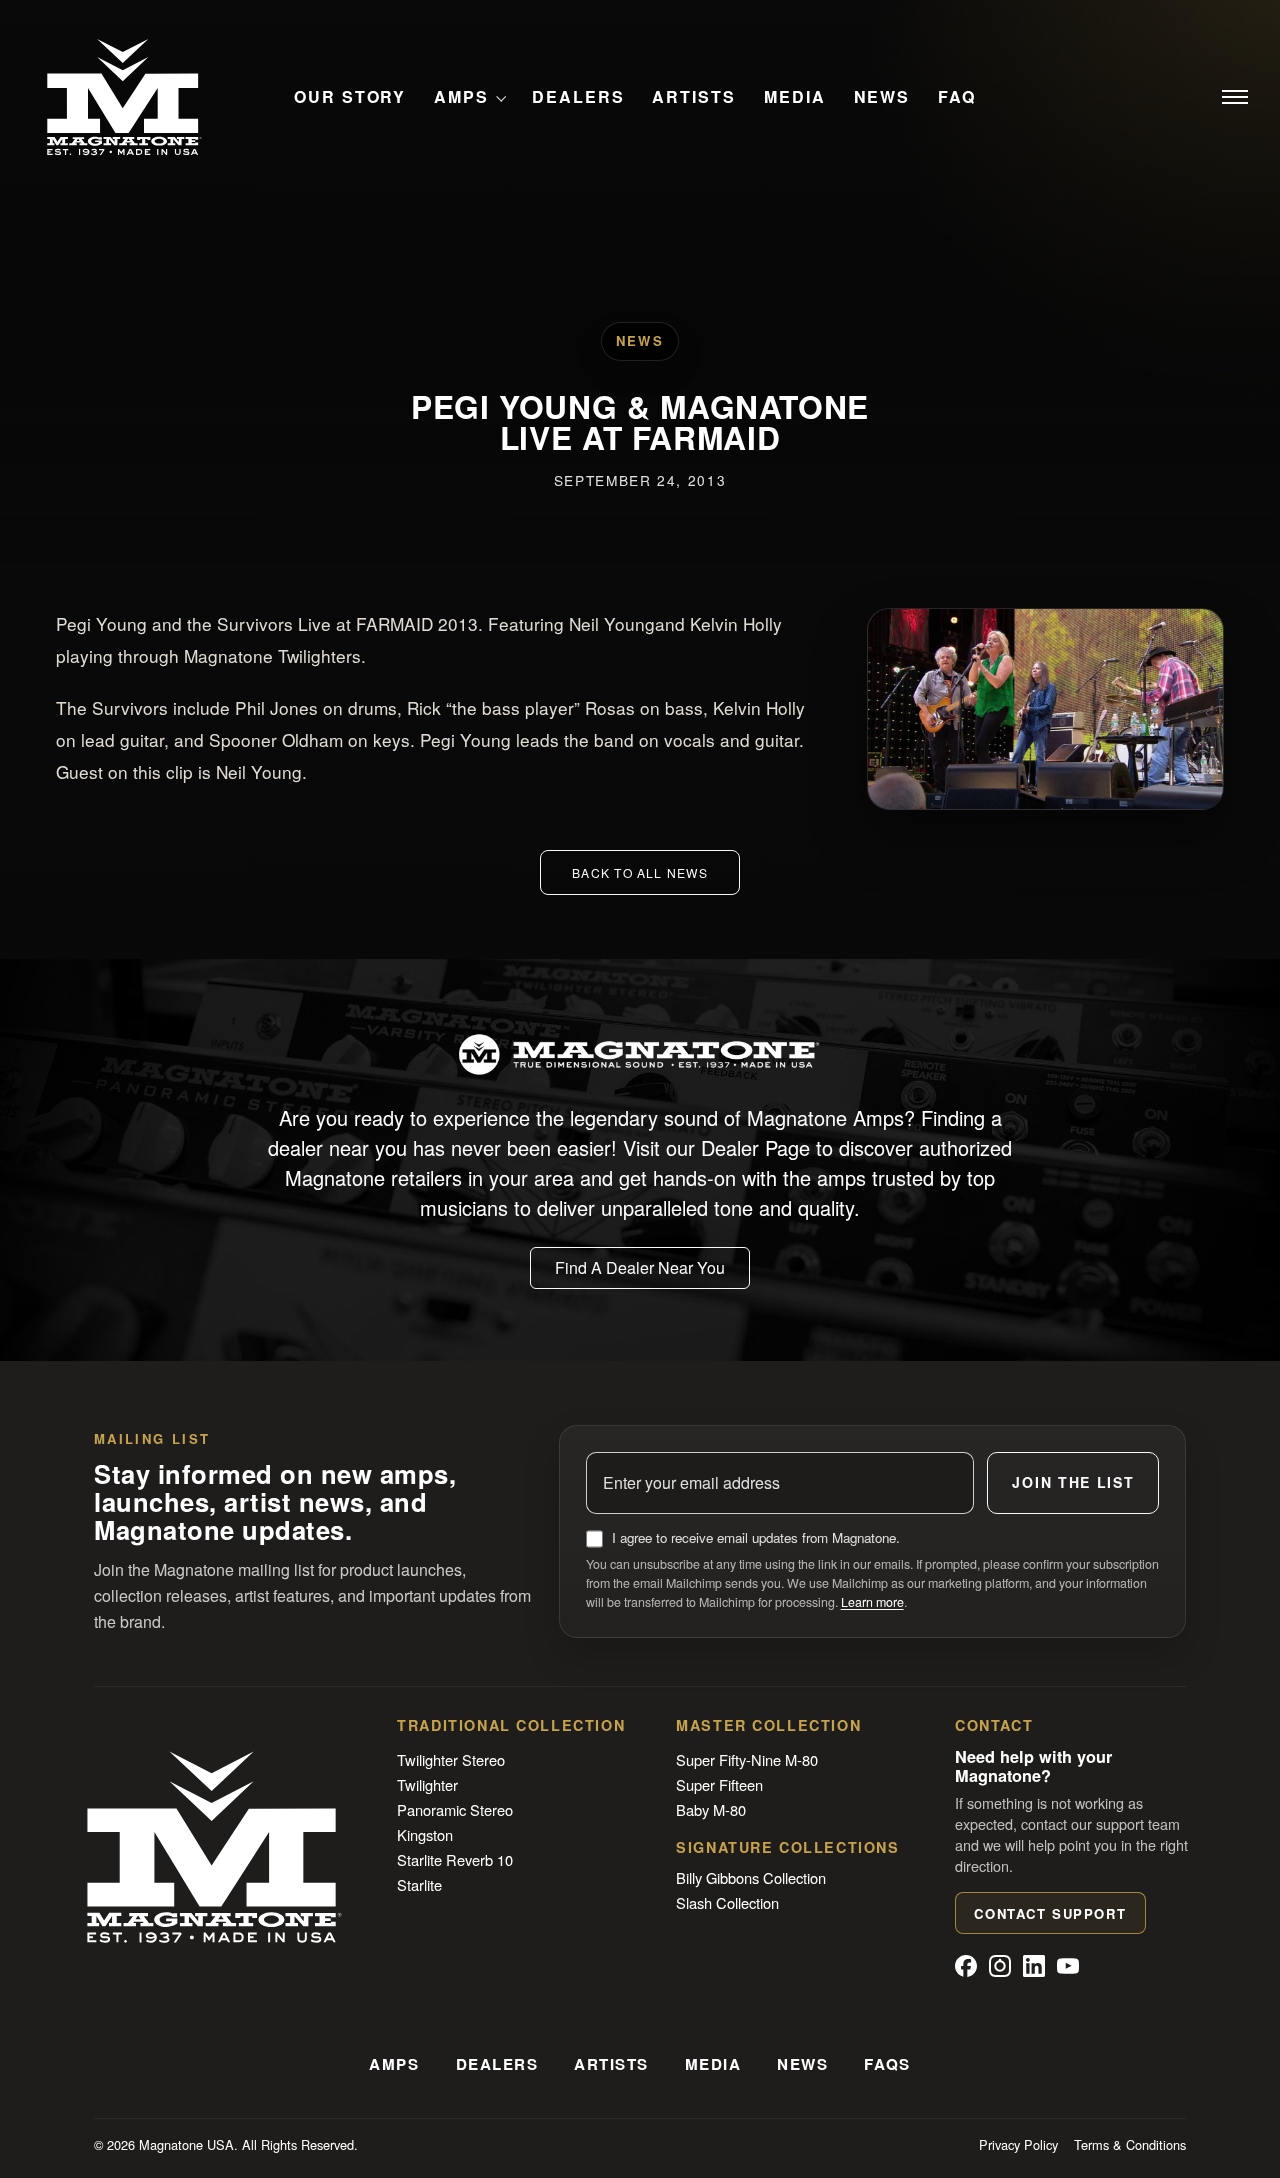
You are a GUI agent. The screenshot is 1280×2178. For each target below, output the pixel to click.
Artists (693, 97)
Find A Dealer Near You (640, 1267)
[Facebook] (966, 1966)
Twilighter (427, 1784)
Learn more (872, 1602)
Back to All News (639, 872)
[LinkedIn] (1034, 1966)
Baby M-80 (711, 1809)
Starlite (419, 1884)
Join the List (1073, 1482)
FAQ (957, 97)
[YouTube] (1068, 1966)
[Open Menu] (1235, 97)
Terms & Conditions (1130, 2144)
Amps (461, 97)
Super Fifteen (719, 1784)
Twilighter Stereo (451, 1759)
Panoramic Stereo (455, 1809)
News (882, 97)
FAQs (887, 2064)
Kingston (425, 1834)
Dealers (578, 97)
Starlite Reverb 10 (455, 1859)
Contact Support (1050, 1913)
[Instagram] (1000, 1966)
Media (795, 97)
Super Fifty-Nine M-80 (747, 1759)
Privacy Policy (1018, 2144)
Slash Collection (727, 1902)
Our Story (350, 97)
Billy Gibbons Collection (751, 1877)
